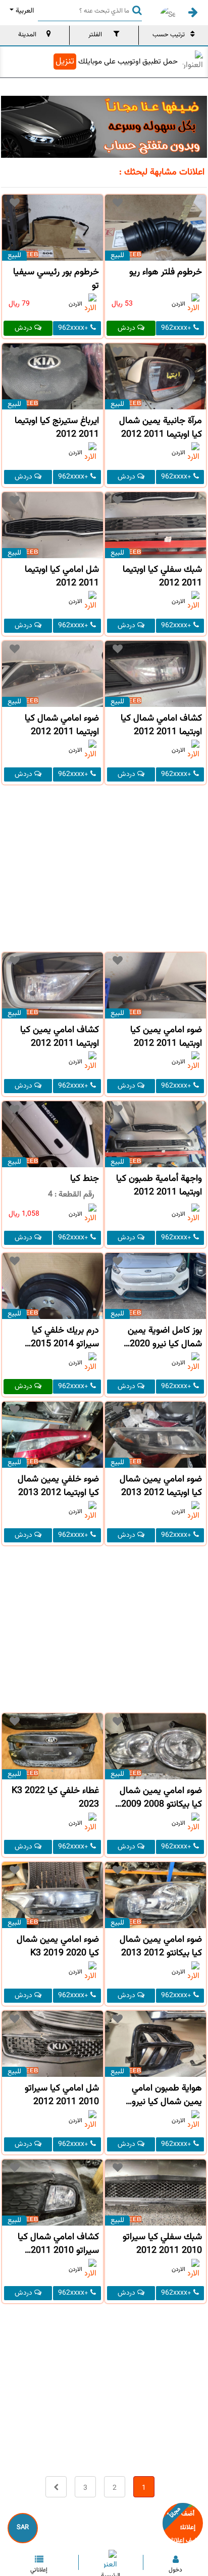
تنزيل (65, 62)
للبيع (117, 256)
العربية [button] (25, 11)
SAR (23, 2528)
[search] (135, 10)
